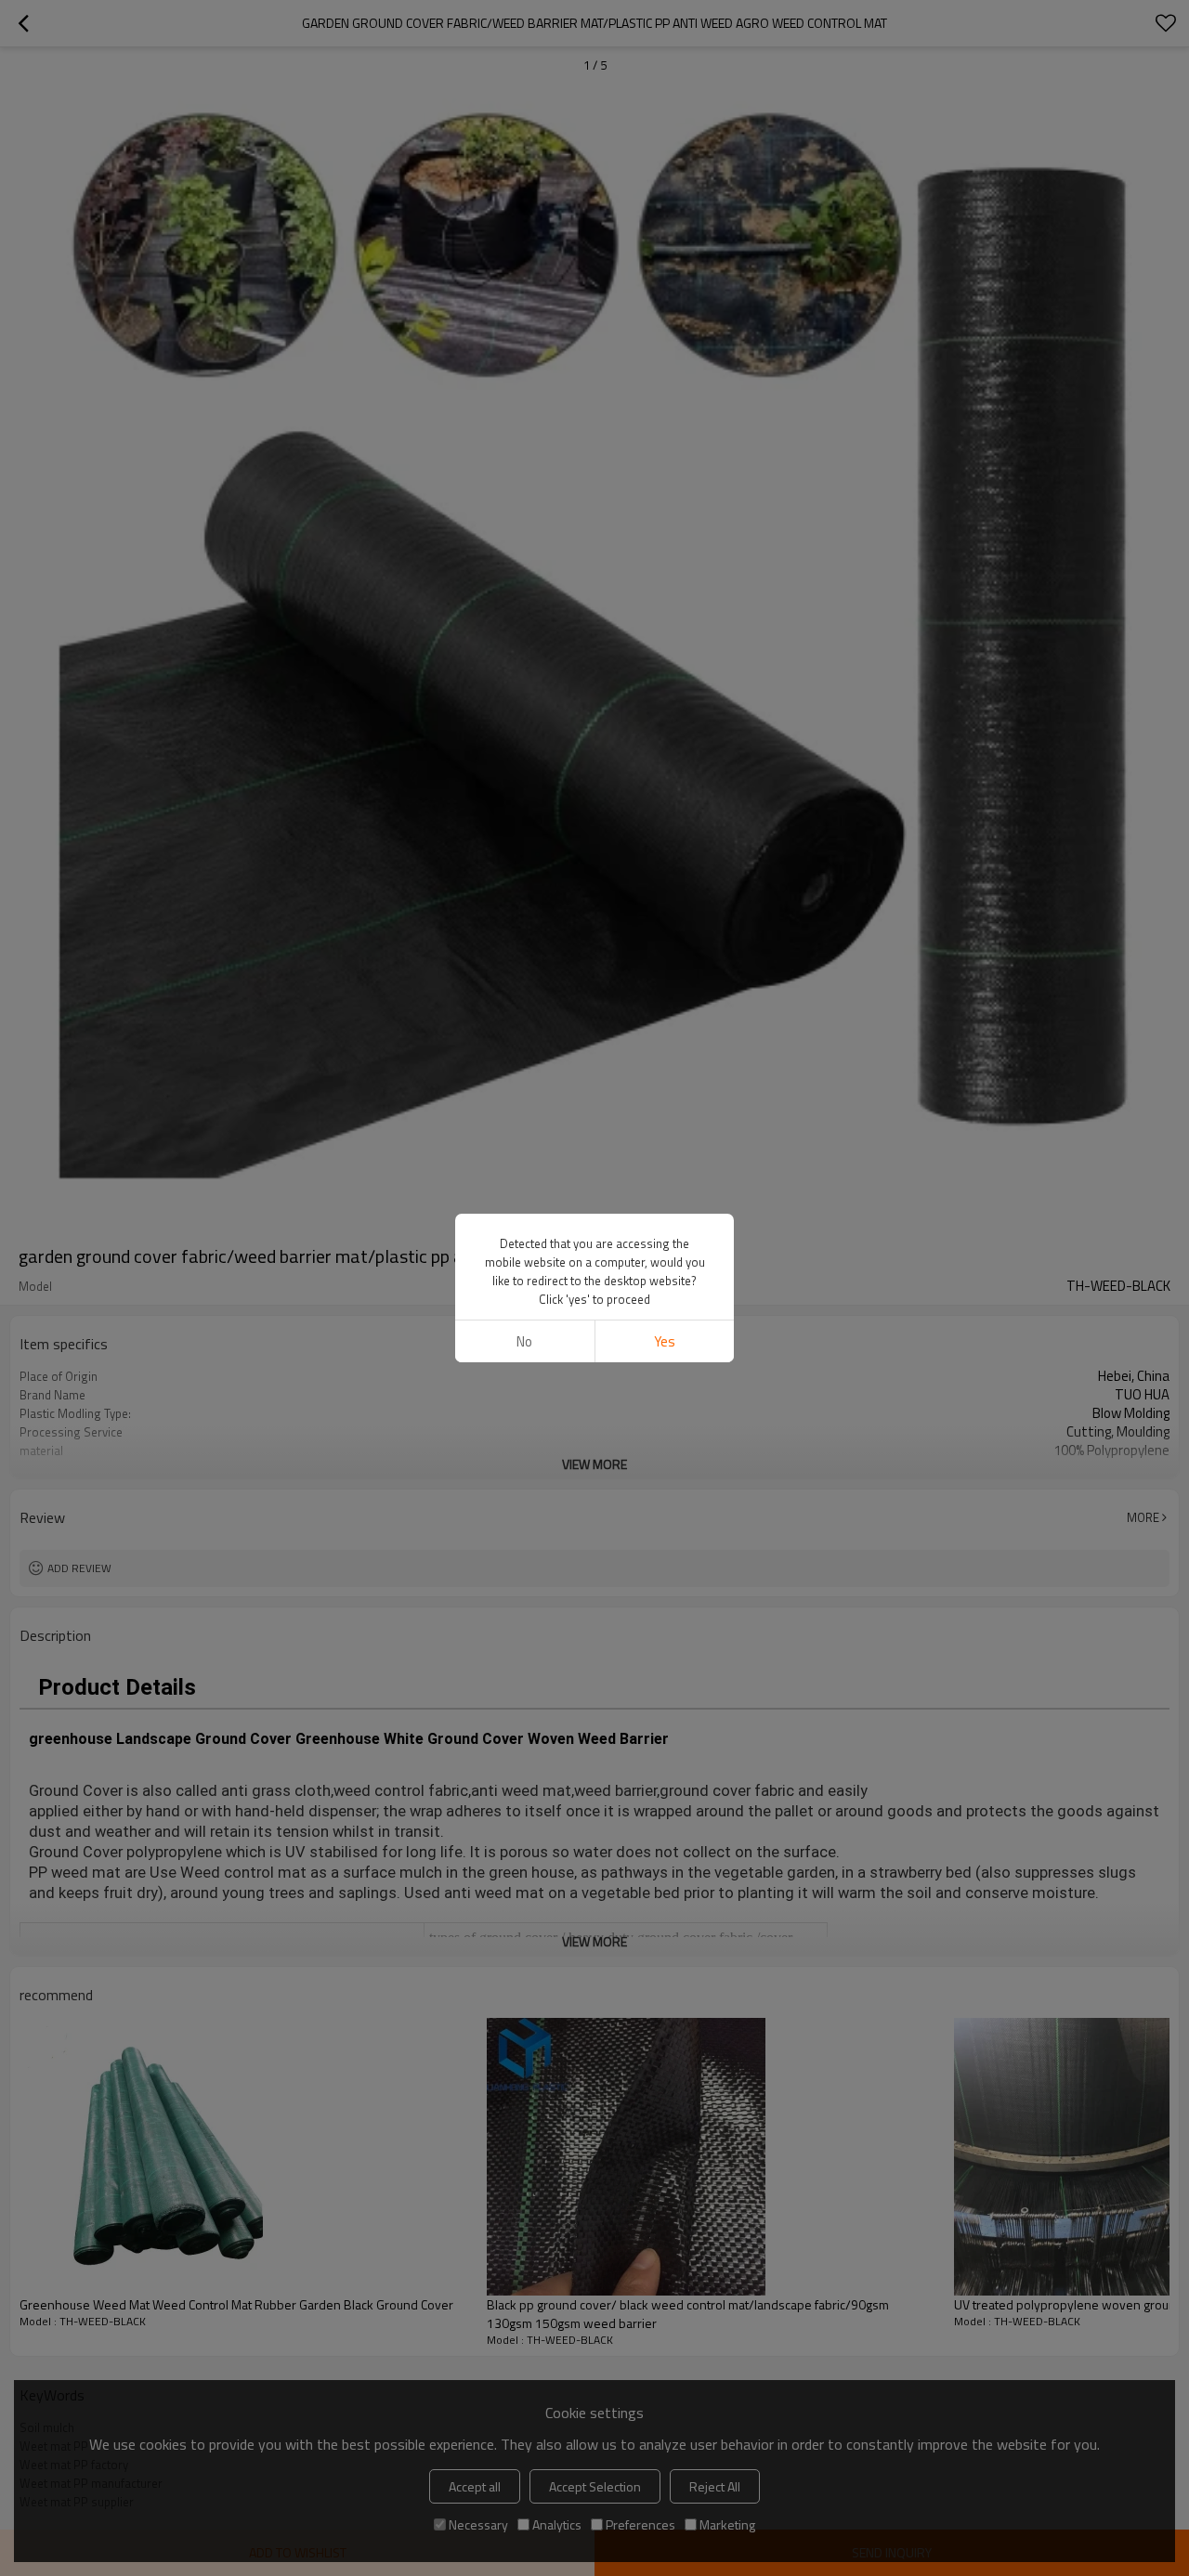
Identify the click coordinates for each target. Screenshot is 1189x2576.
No (524, 1341)
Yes (665, 1341)
